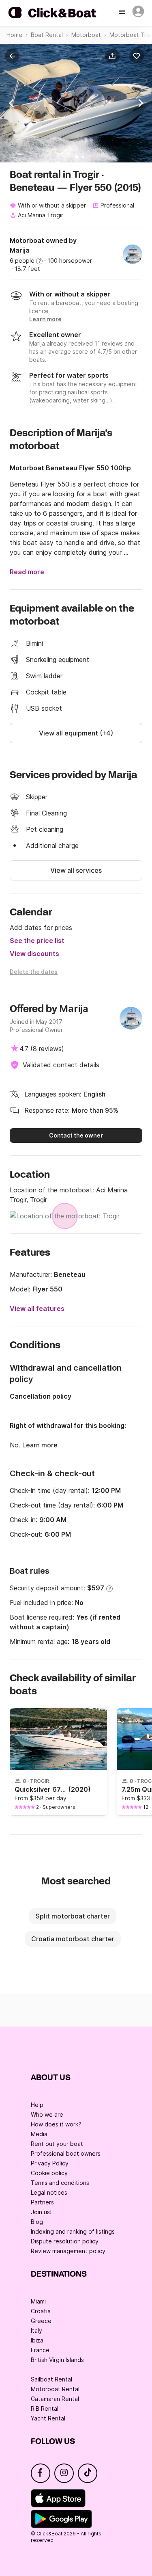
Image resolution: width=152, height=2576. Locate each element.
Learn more (40, 1445)
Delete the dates (34, 972)
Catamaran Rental (55, 2399)
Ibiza (37, 2340)
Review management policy (68, 2251)
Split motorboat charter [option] (73, 1916)
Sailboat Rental (51, 2379)
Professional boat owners (66, 2153)
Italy (36, 2331)
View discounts (34, 954)
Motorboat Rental (55, 2389)
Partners (42, 2202)
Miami (38, 2301)
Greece (41, 2321)
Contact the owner (76, 1135)
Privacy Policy (50, 2163)
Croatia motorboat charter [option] (73, 1939)
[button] (114, 56)
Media (39, 2134)
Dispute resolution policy (65, 2241)
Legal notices (49, 2192)
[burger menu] (123, 13)
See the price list (37, 941)
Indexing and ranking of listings (73, 2231)
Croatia (41, 2311)
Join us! (41, 2212)
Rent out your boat (57, 2144)
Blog (37, 2222)
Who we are (47, 2114)
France (40, 2350)
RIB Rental (45, 2408)
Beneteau (70, 1274)
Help (37, 2105)
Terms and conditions (60, 2183)
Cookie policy (49, 2173)
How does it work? (56, 2124)
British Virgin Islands (57, 2360)
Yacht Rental (48, 2418)
